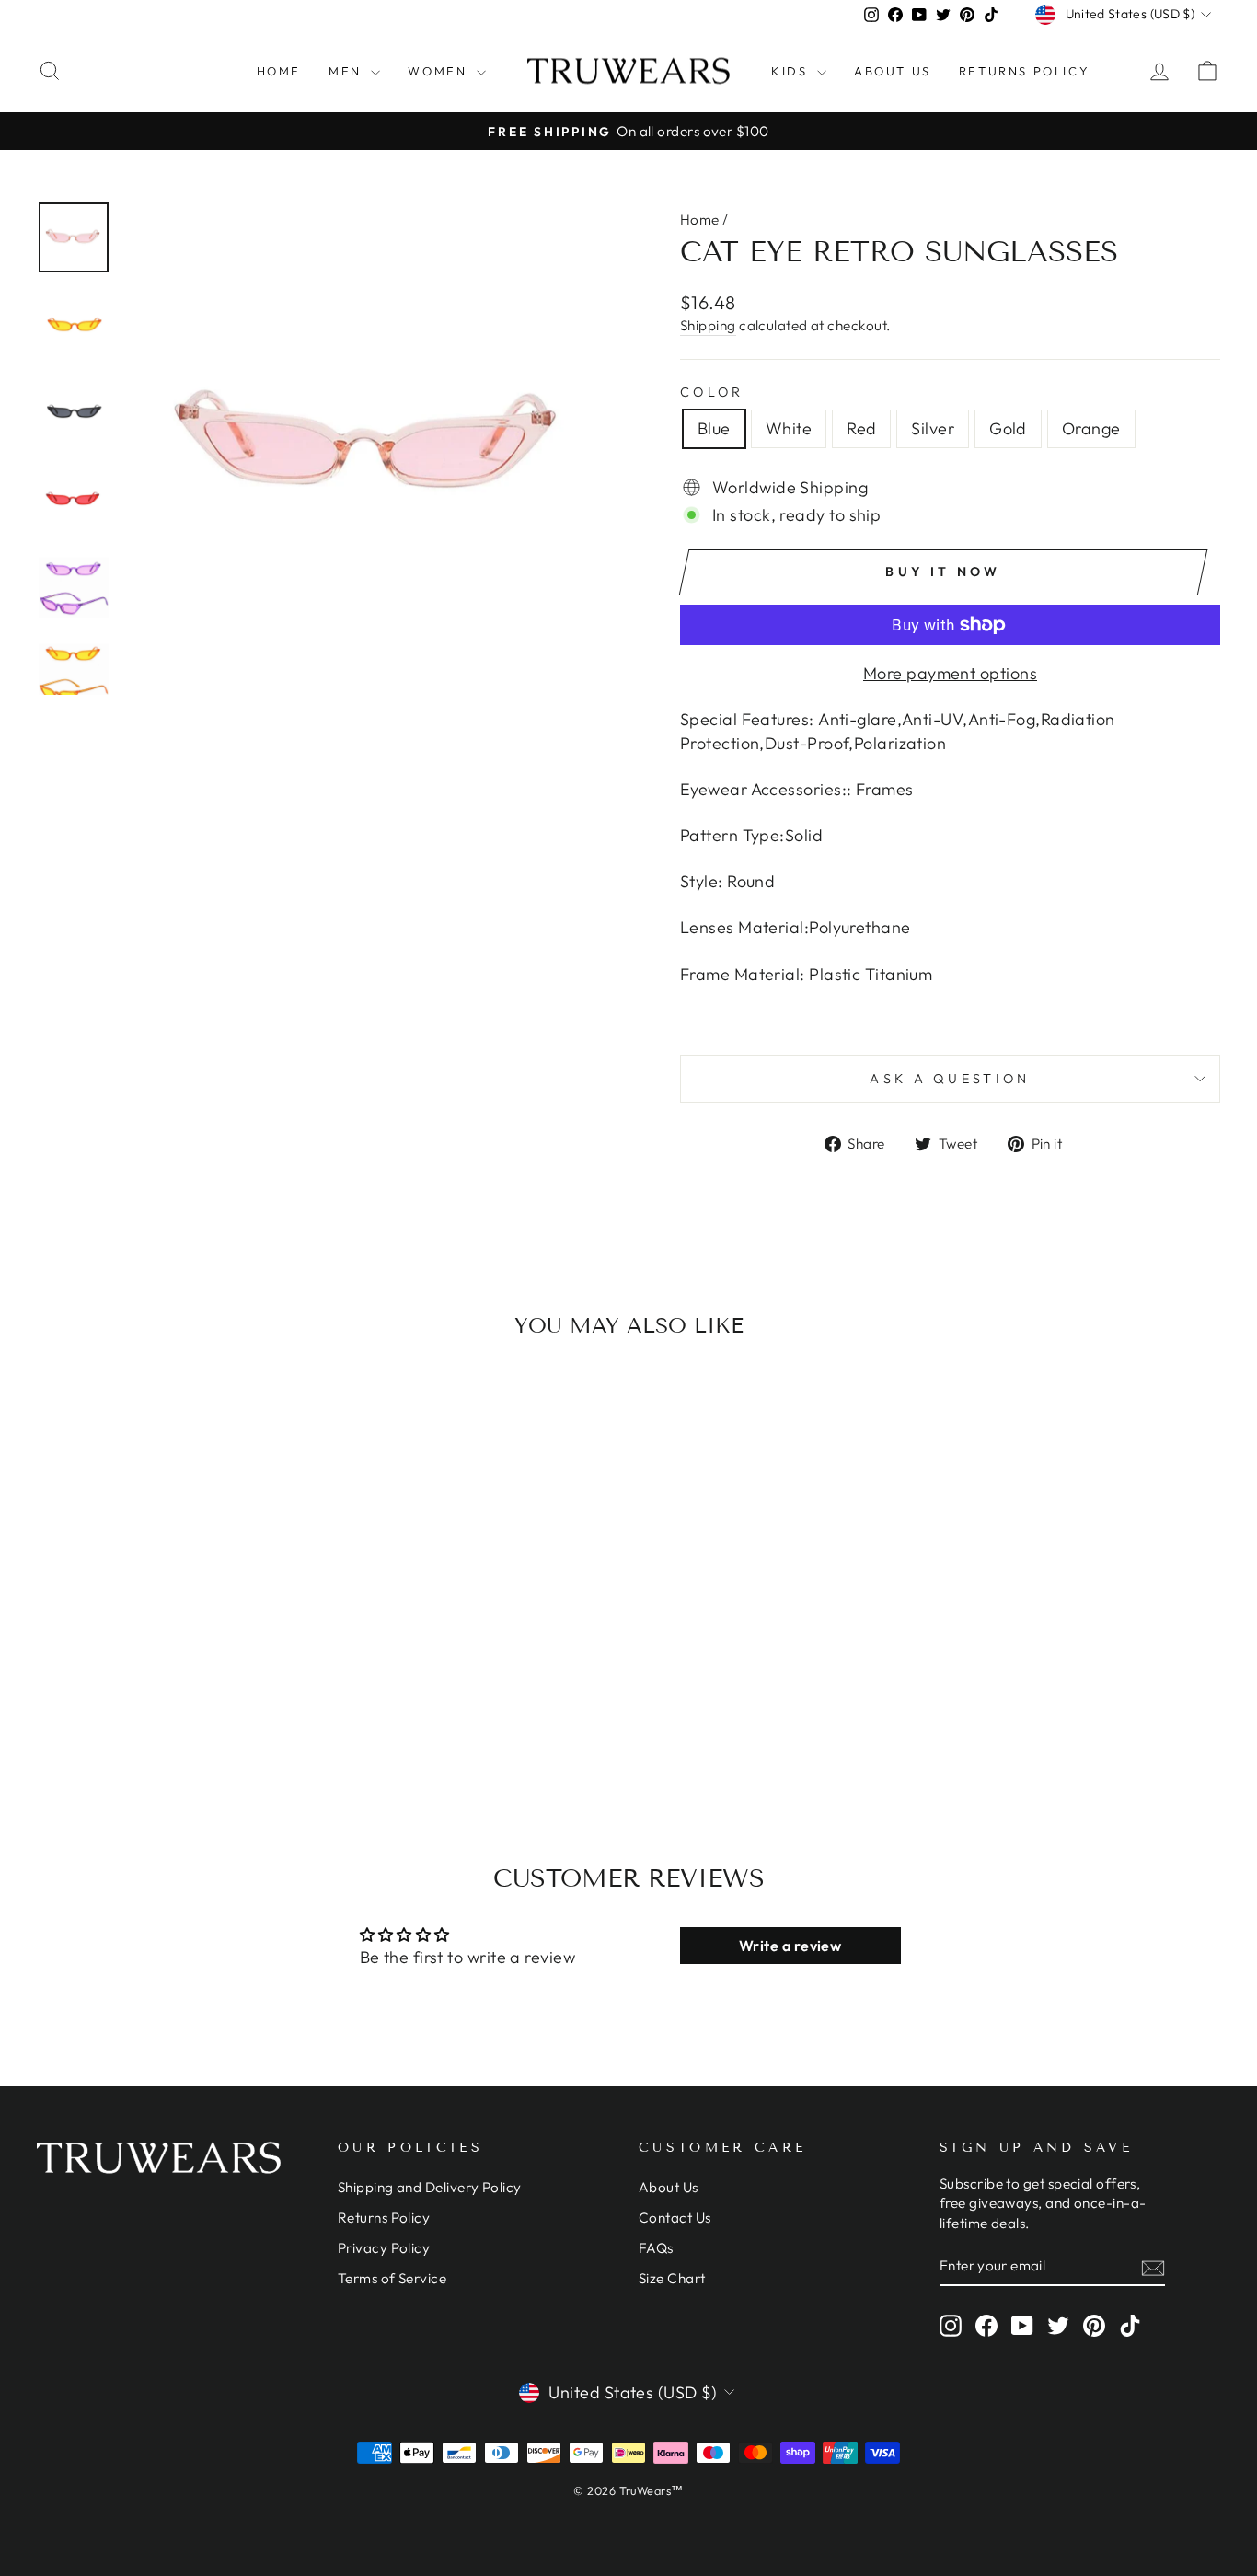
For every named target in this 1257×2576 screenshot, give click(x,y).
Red (861, 428)
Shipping (708, 325)
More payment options (950, 673)
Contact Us (675, 2218)
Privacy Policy (384, 2248)
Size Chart (672, 2278)
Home (279, 71)
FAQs (656, 2248)
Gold (1008, 428)
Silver (933, 428)
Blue (714, 428)
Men (347, 71)
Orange (1091, 428)
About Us (893, 71)
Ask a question (950, 1079)
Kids (792, 71)
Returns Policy (1024, 71)
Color (712, 392)
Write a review (790, 1946)
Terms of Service (392, 2278)
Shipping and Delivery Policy (430, 2187)
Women (440, 71)
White (789, 428)
